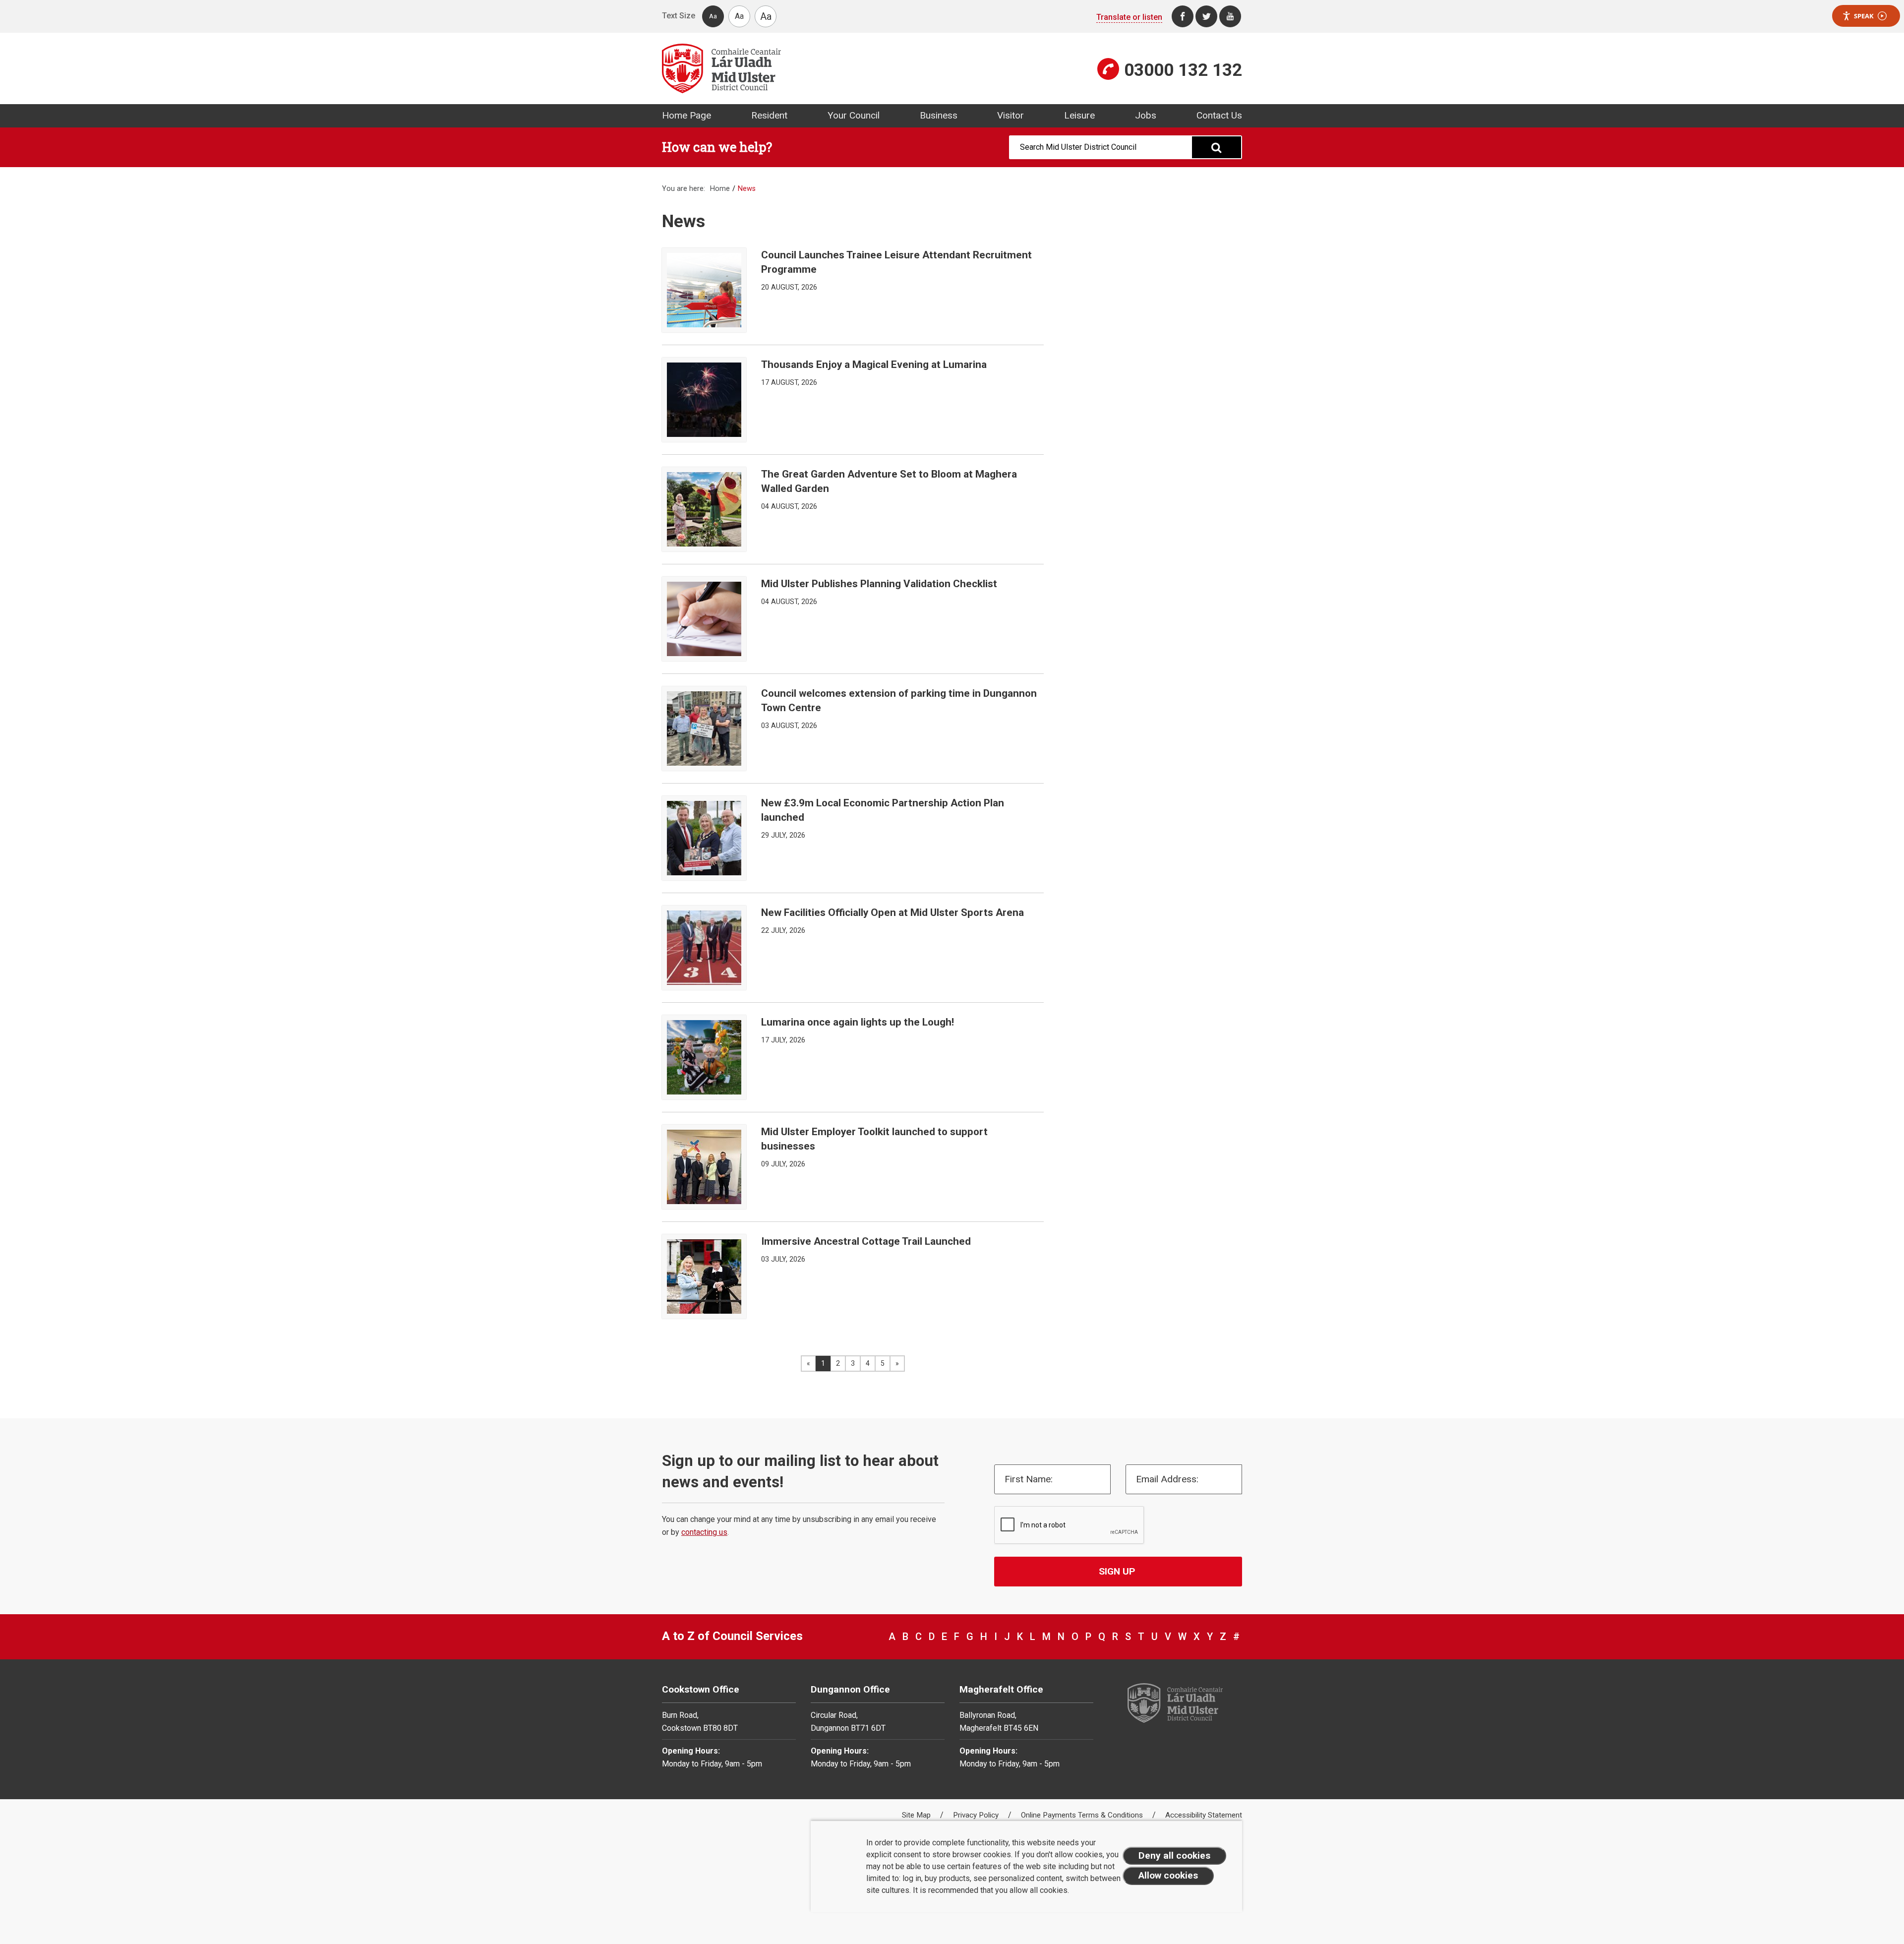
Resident (769, 115)
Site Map (917, 1815)
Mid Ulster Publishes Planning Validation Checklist (879, 584)
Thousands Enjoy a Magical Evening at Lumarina (874, 364)
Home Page (686, 115)
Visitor (1011, 115)
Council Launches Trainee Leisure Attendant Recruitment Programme (896, 262)
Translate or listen (1129, 17)
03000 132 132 (1183, 70)
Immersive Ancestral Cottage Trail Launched (866, 1241)
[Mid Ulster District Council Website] (803, 68)
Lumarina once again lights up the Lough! (858, 1022)
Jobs (1146, 115)
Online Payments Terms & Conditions (1083, 1815)
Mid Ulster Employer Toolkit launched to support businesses (874, 1139)
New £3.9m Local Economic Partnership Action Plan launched (883, 810)
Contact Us (1219, 115)
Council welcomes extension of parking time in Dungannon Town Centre (899, 700)
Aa (713, 16)
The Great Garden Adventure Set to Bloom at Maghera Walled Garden (889, 481)
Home (720, 189)
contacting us (704, 1532)
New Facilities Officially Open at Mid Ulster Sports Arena (892, 912)
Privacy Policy (977, 1815)
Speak (1864, 16)
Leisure (1079, 115)
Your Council (854, 115)
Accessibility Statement (1204, 1815)
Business (939, 115)
